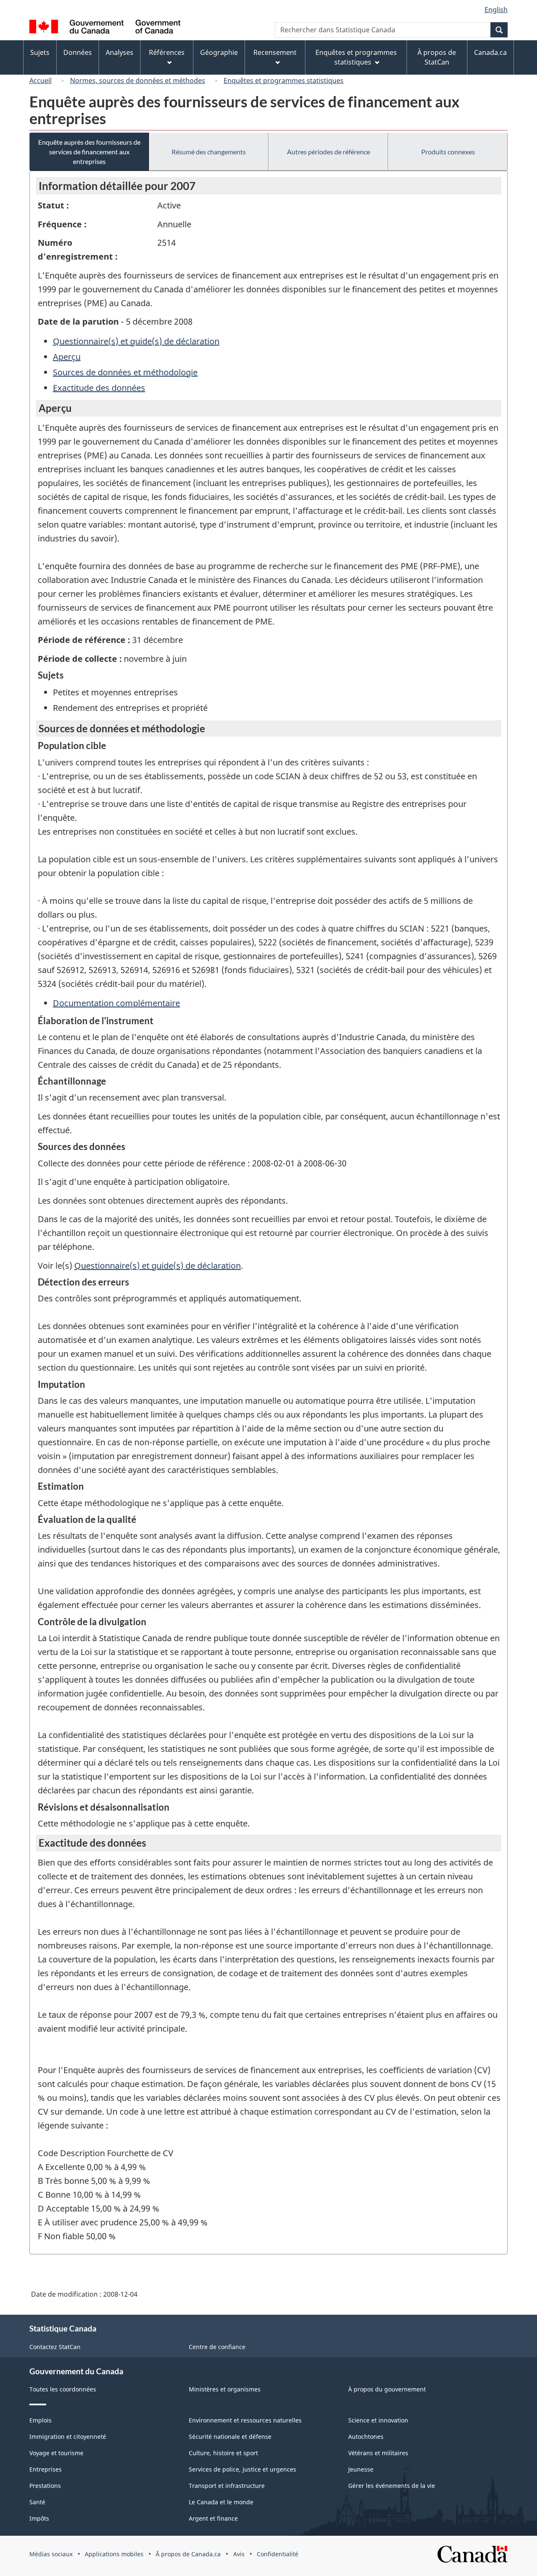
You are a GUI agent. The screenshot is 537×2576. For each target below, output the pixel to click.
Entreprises (46, 2469)
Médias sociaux (51, 2554)
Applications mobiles (114, 2554)
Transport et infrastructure (227, 2486)
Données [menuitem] (78, 52)
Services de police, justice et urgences (242, 2469)
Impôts (39, 2518)
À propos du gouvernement (387, 2389)
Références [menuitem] (167, 52)
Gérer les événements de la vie (392, 2486)
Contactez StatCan (55, 2347)
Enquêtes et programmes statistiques (284, 81)
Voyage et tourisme (56, 2453)
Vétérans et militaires (378, 2453)
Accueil (40, 81)
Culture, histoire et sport (223, 2453)
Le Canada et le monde (221, 2502)
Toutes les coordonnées (63, 2389)
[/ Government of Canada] (105, 28)
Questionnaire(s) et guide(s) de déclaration (136, 341)
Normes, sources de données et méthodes (138, 81)
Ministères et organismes (225, 2389)
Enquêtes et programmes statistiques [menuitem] (356, 57)
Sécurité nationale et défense (230, 2437)
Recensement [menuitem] (275, 52)
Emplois (40, 2420)
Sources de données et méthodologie (125, 372)
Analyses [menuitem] (120, 52)
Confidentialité (278, 2554)
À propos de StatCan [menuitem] (437, 57)
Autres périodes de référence (328, 152)
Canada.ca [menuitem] (490, 52)
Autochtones (366, 2437)
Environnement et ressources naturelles (245, 2420)
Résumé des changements (209, 152)
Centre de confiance (217, 2347)
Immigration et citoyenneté (68, 2437)
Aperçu (67, 357)
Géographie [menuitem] (219, 52)
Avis (239, 2554)
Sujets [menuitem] (40, 52)
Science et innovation (378, 2420)
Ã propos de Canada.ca (188, 2554)
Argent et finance (213, 2518)
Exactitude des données (99, 388)
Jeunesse (361, 2469)
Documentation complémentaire (116, 1003)
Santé (37, 2502)
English (496, 10)
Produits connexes (448, 152)
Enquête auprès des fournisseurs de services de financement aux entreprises (89, 152)
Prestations (45, 2486)
